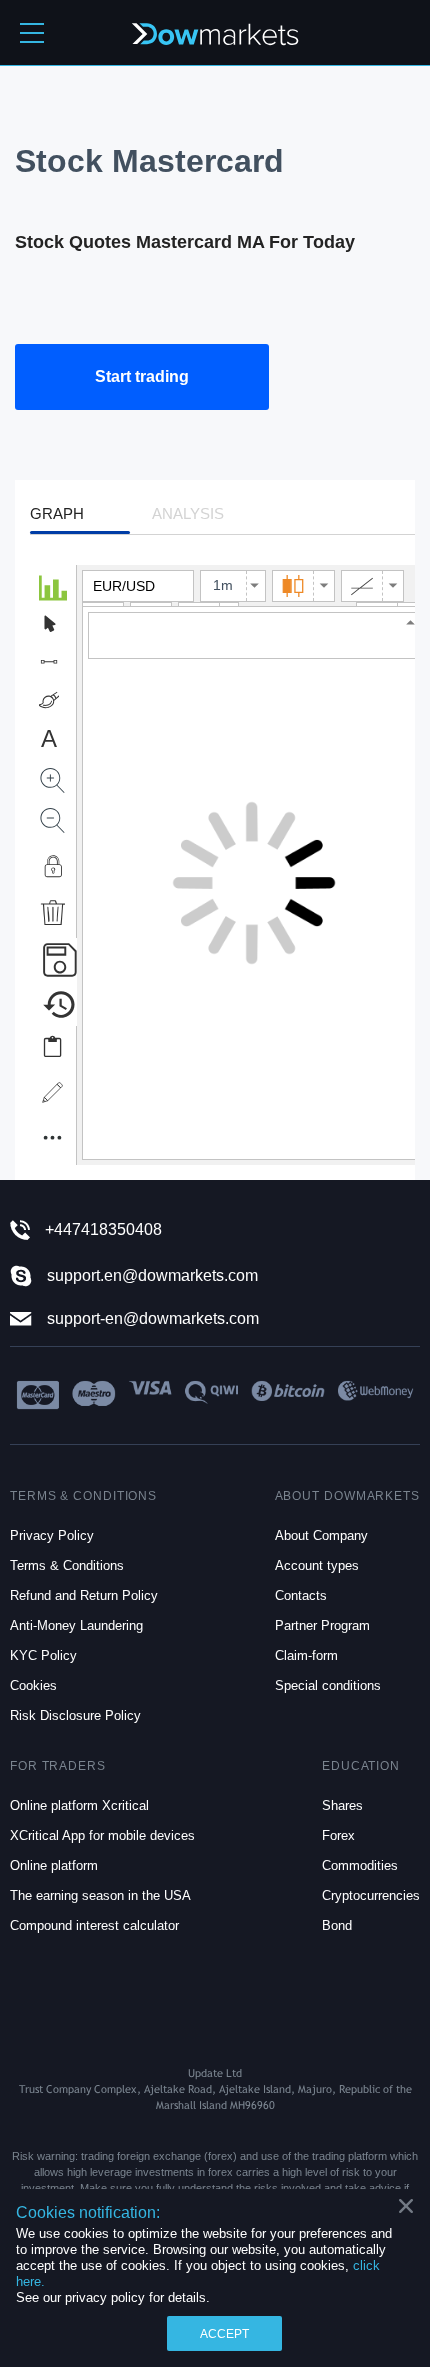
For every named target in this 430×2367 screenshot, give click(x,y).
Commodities (360, 1865)
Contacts (301, 1595)
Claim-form (306, 1655)
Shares (342, 1805)
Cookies (33, 1685)
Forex (338, 1835)
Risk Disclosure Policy (75, 1715)
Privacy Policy (52, 1535)
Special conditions (328, 1685)
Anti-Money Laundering (76, 1625)
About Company (321, 1535)
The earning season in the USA (100, 1895)
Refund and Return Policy (84, 1595)
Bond (337, 1925)
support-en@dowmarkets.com (153, 1319)
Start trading (142, 376)
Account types (317, 1565)
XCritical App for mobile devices (102, 1835)
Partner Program (322, 1625)
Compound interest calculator (94, 1925)
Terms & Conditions (67, 1565)
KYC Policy (43, 1655)
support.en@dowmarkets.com (152, 1275)
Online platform (54, 1865)
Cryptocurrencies (371, 1895)
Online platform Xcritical (79, 1805)
